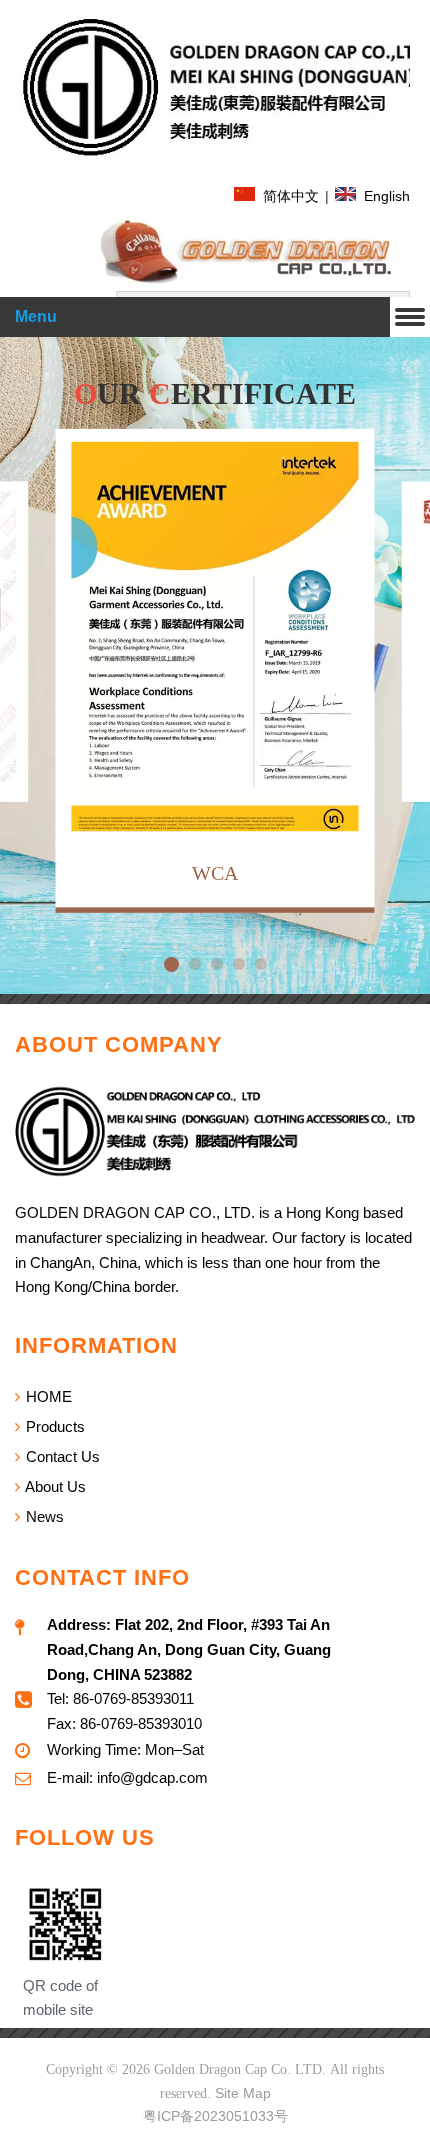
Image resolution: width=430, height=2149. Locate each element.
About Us (54, 1486)
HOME (47, 1396)
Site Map (243, 2093)
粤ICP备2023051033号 (215, 2116)
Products (53, 1426)
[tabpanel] (215, 672)
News (43, 1516)
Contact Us (61, 1456)
